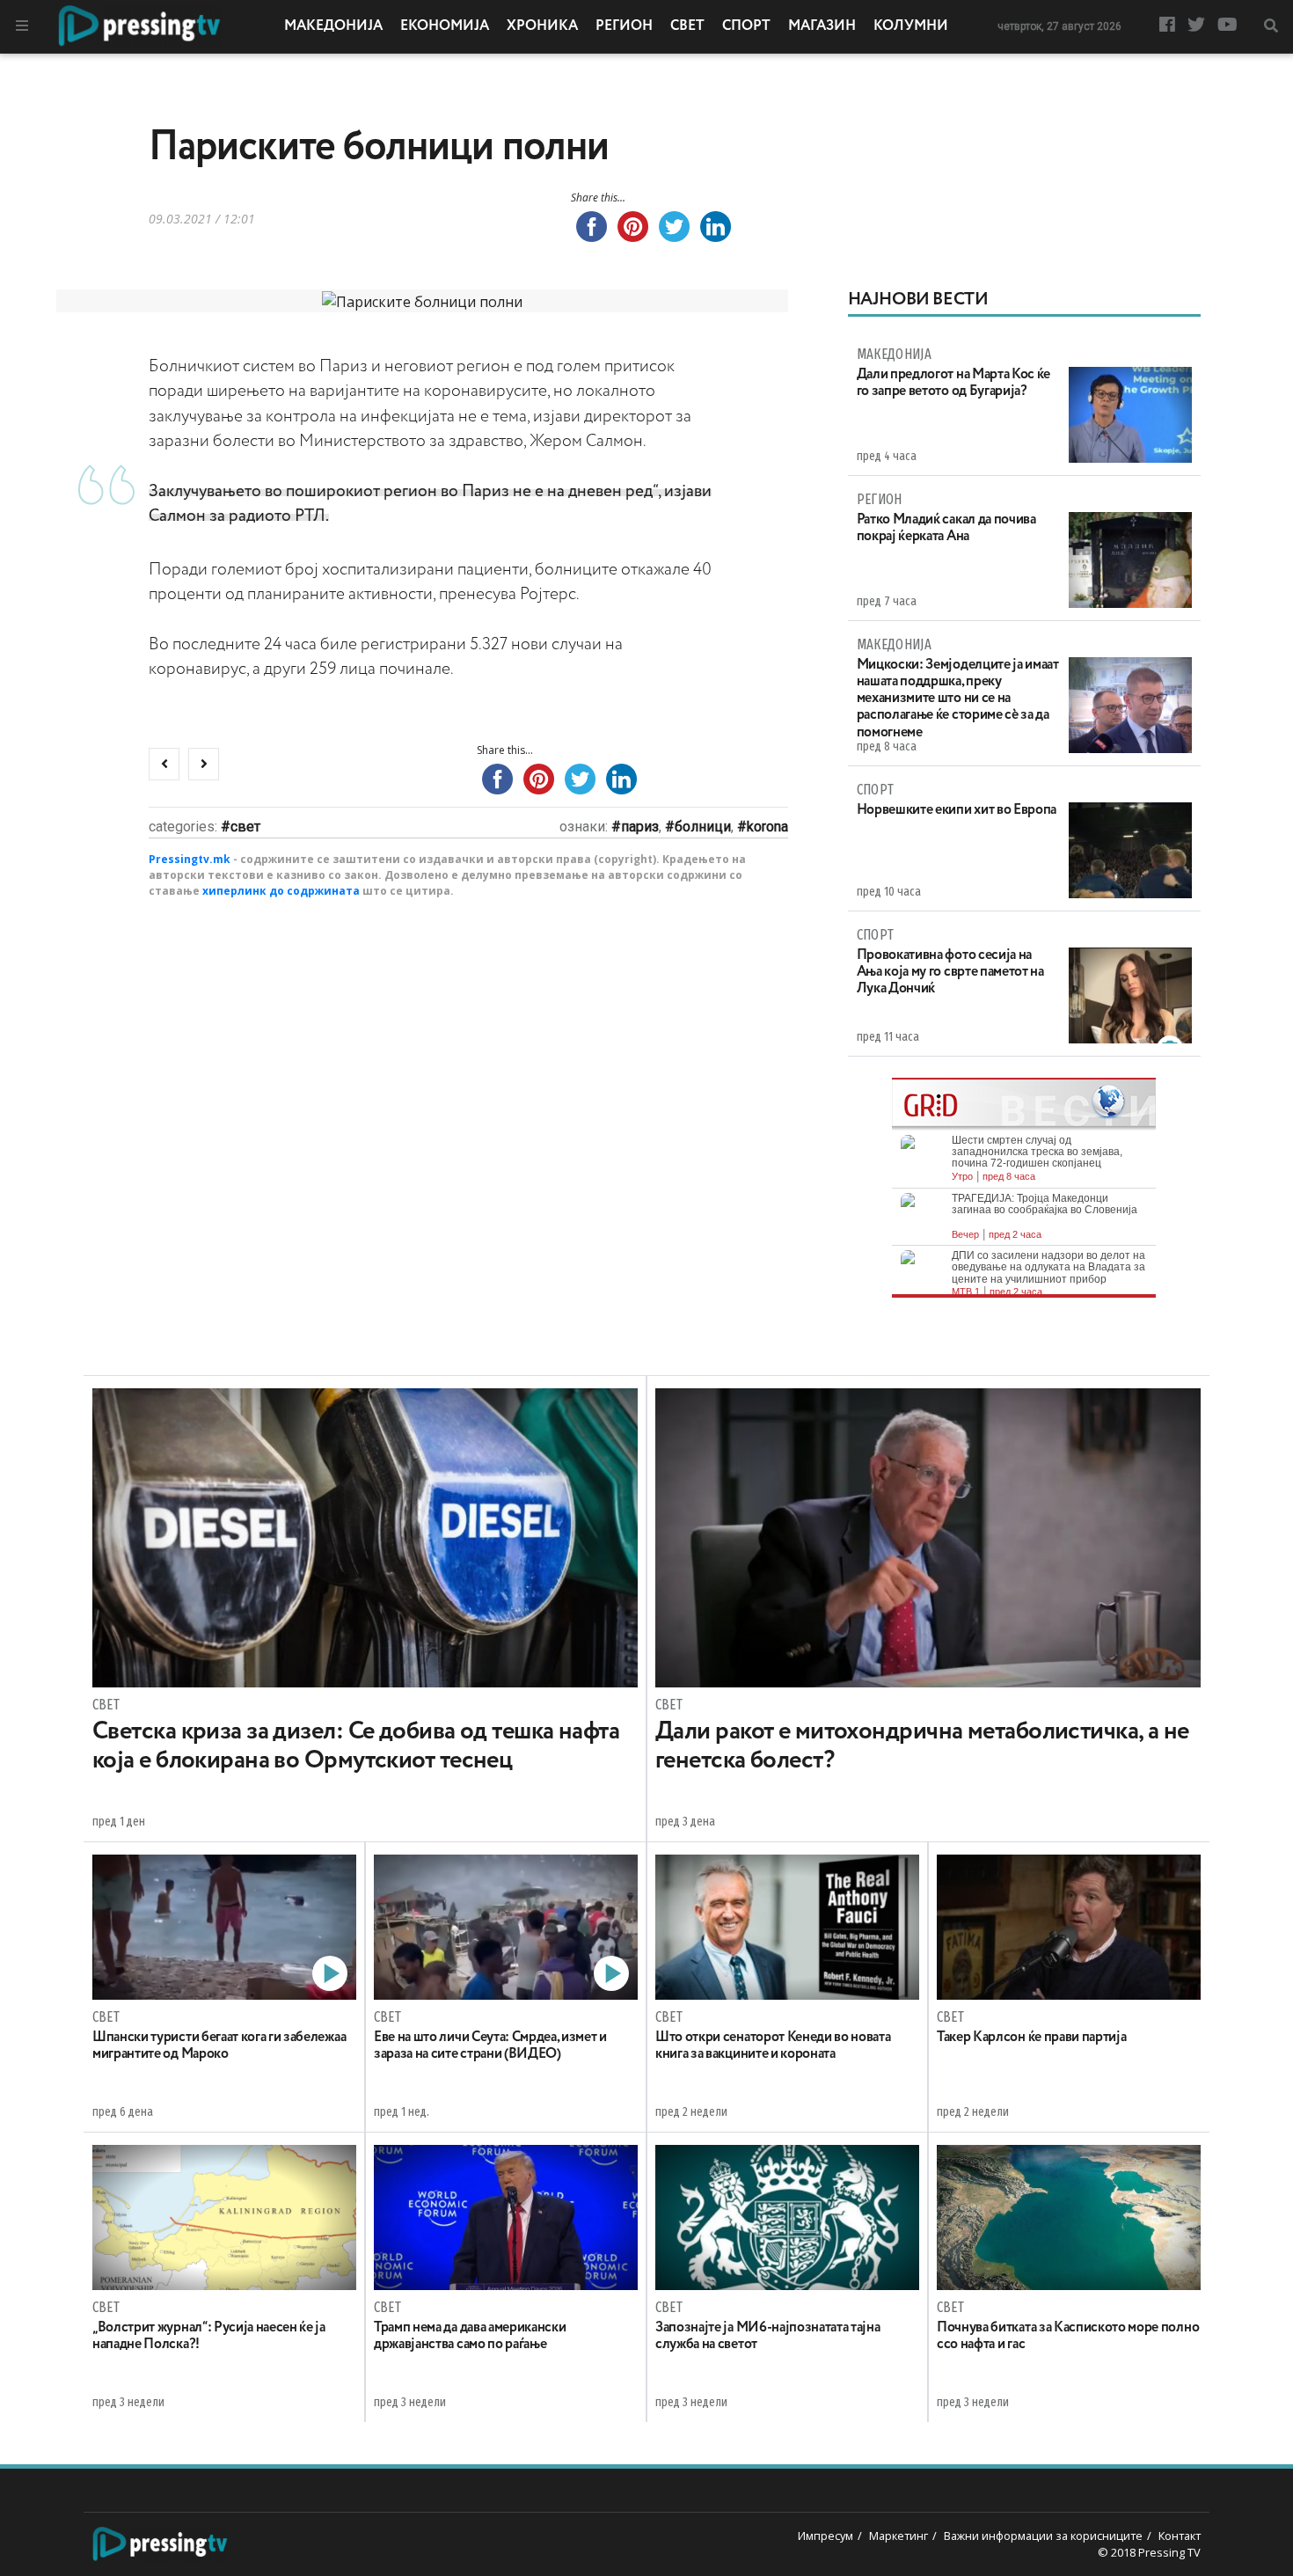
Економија (445, 26)
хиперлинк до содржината (281, 891)
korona (767, 827)
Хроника (542, 26)
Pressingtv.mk (190, 859)
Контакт (1180, 2536)
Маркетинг (899, 2536)
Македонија (333, 26)
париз (640, 827)
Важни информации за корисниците (1043, 2536)
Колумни (911, 26)
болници (703, 827)
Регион (624, 26)
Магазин (822, 26)
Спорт (746, 26)
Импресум (825, 2536)
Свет (687, 26)
